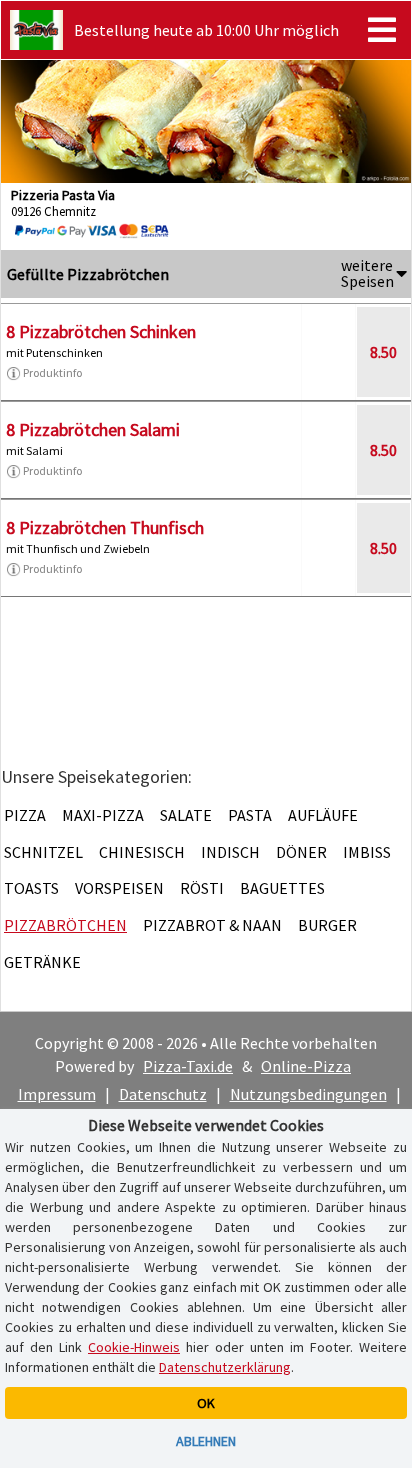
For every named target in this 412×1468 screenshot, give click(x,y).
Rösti (202, 888)
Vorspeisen (119, 888)
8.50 (383, 352)
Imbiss (367, 852)
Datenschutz (163, 1094)
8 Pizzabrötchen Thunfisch (105, 527)
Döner (301, 852)
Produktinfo (52, 372)
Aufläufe (323, 815)
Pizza (25, 815)
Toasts (31, 888)
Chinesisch (142, 852)
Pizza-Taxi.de (188, 1066)
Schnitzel (43, 852)
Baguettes (282, 888)
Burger (327, 925)
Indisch (230, 852)
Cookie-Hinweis (134, 1347)
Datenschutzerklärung (225, 1367)
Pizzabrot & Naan (212, 925)
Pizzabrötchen (65, 925)
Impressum (57, 1094)
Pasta (250, 815)
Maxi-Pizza (103, 815)
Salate (186, 815)
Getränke (42, 962)
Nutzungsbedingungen (308, 1094)
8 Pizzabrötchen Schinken (101, 331)
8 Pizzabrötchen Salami (93, 429)
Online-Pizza (306, 1066)
